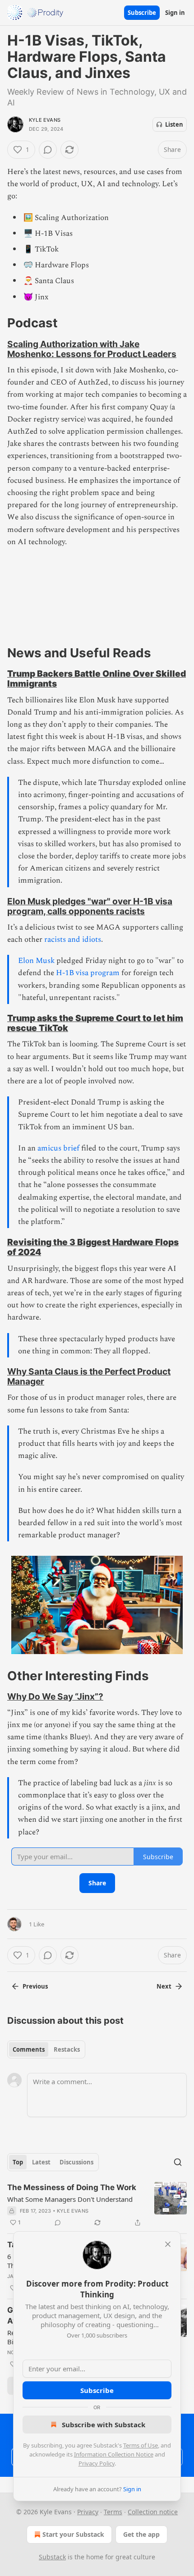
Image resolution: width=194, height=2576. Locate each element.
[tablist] (46, 2049)
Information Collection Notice (114, 2454)
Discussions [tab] (76, 2162)
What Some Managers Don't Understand (70, 2199)
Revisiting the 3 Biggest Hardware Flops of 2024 (93, 1247)
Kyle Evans (45, 120)
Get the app (141, 2534)
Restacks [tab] (67, 2049)
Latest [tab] (41, 2162)
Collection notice (153, 2512)
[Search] (178, 2162)
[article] (97, 2205)
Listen (174, 124)
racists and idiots (73, 940)
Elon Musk (36, 961)
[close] (168, 2244)
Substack (52, 2557)
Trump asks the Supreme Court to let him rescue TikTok (95, 1023)
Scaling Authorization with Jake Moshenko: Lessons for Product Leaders (92, 349)
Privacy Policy (97, 2463)
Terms (113, 2512)
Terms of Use (141, 2445)
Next (164, 1986)
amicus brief (58, 1148)
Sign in (175, 13)
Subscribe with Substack (104, 2425)
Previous (35, 1986)
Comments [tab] (29, 2049)
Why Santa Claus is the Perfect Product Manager (89, 1376)
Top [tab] (18, 2162)
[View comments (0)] (48, 150)
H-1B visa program (88, 973)
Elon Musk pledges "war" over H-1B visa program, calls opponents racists (90, 906)
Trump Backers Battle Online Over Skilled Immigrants (97, 678)
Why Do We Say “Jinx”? (55, 1696)
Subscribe (142, 13)
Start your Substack (73, 2534)
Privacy (88, 2512)
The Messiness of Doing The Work (72, 2187)
